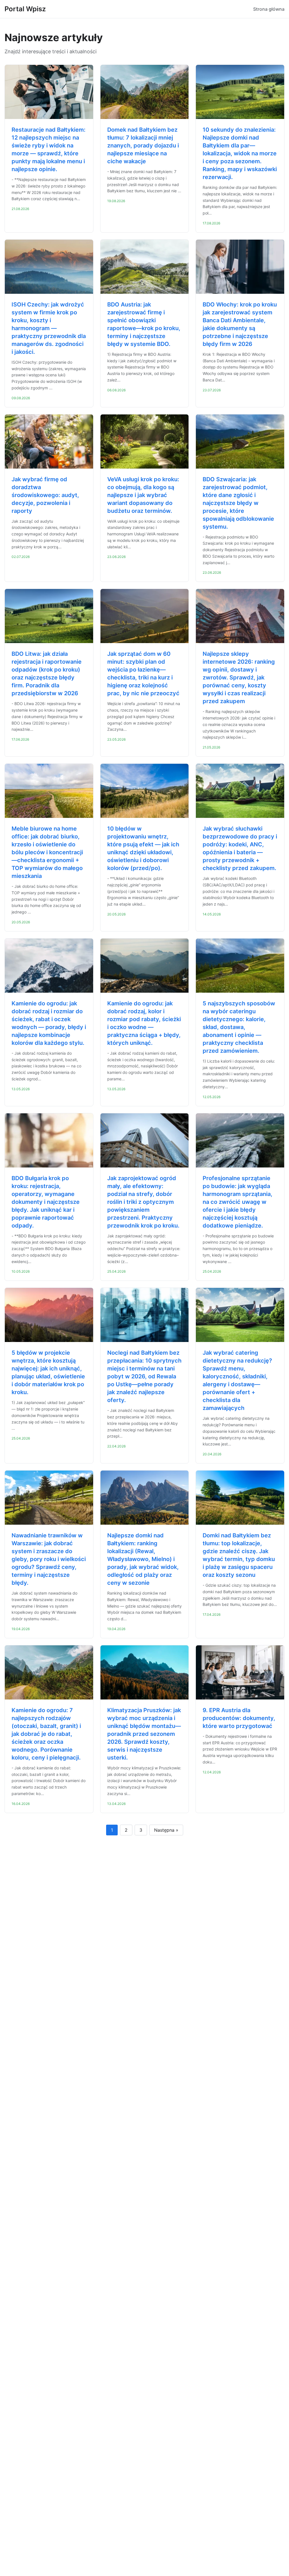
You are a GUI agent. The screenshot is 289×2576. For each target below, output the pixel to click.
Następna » (166, 1830)
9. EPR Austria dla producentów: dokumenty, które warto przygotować (239, 1718)
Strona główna (269, 9)
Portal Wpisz (25, 9)
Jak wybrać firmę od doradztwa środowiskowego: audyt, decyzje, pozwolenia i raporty (45, 495)
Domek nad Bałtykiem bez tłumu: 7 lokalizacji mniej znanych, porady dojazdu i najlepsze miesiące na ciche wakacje (143, 145)
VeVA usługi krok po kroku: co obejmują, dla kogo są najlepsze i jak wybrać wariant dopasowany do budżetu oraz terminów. (143, 495)
